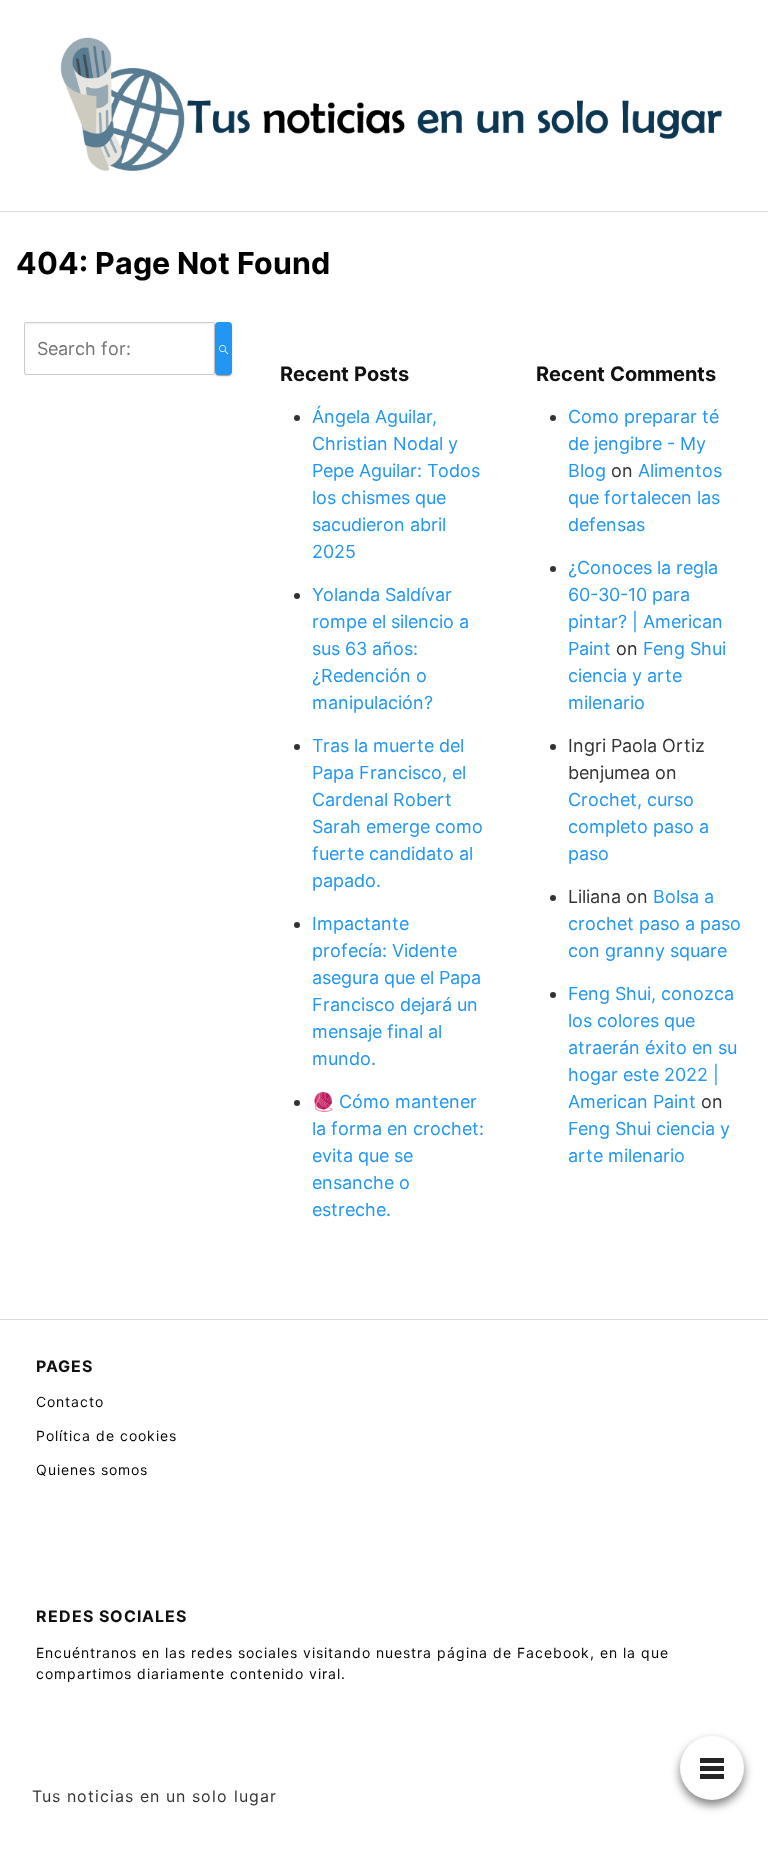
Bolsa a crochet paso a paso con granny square (654, 923)
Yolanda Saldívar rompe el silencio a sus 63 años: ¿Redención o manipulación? (390, 648)
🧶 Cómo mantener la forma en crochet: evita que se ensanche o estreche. (398, 1155)
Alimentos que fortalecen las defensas (645, 497)
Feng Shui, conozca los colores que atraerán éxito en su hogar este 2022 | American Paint (652, 1047)
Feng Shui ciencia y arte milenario (647, 675)
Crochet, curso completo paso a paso (638, 826)
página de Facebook (513, 1652)
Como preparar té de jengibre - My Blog (643, 443)
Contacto (70, 1401)
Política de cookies (106, 1435)
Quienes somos (92, 1469)
